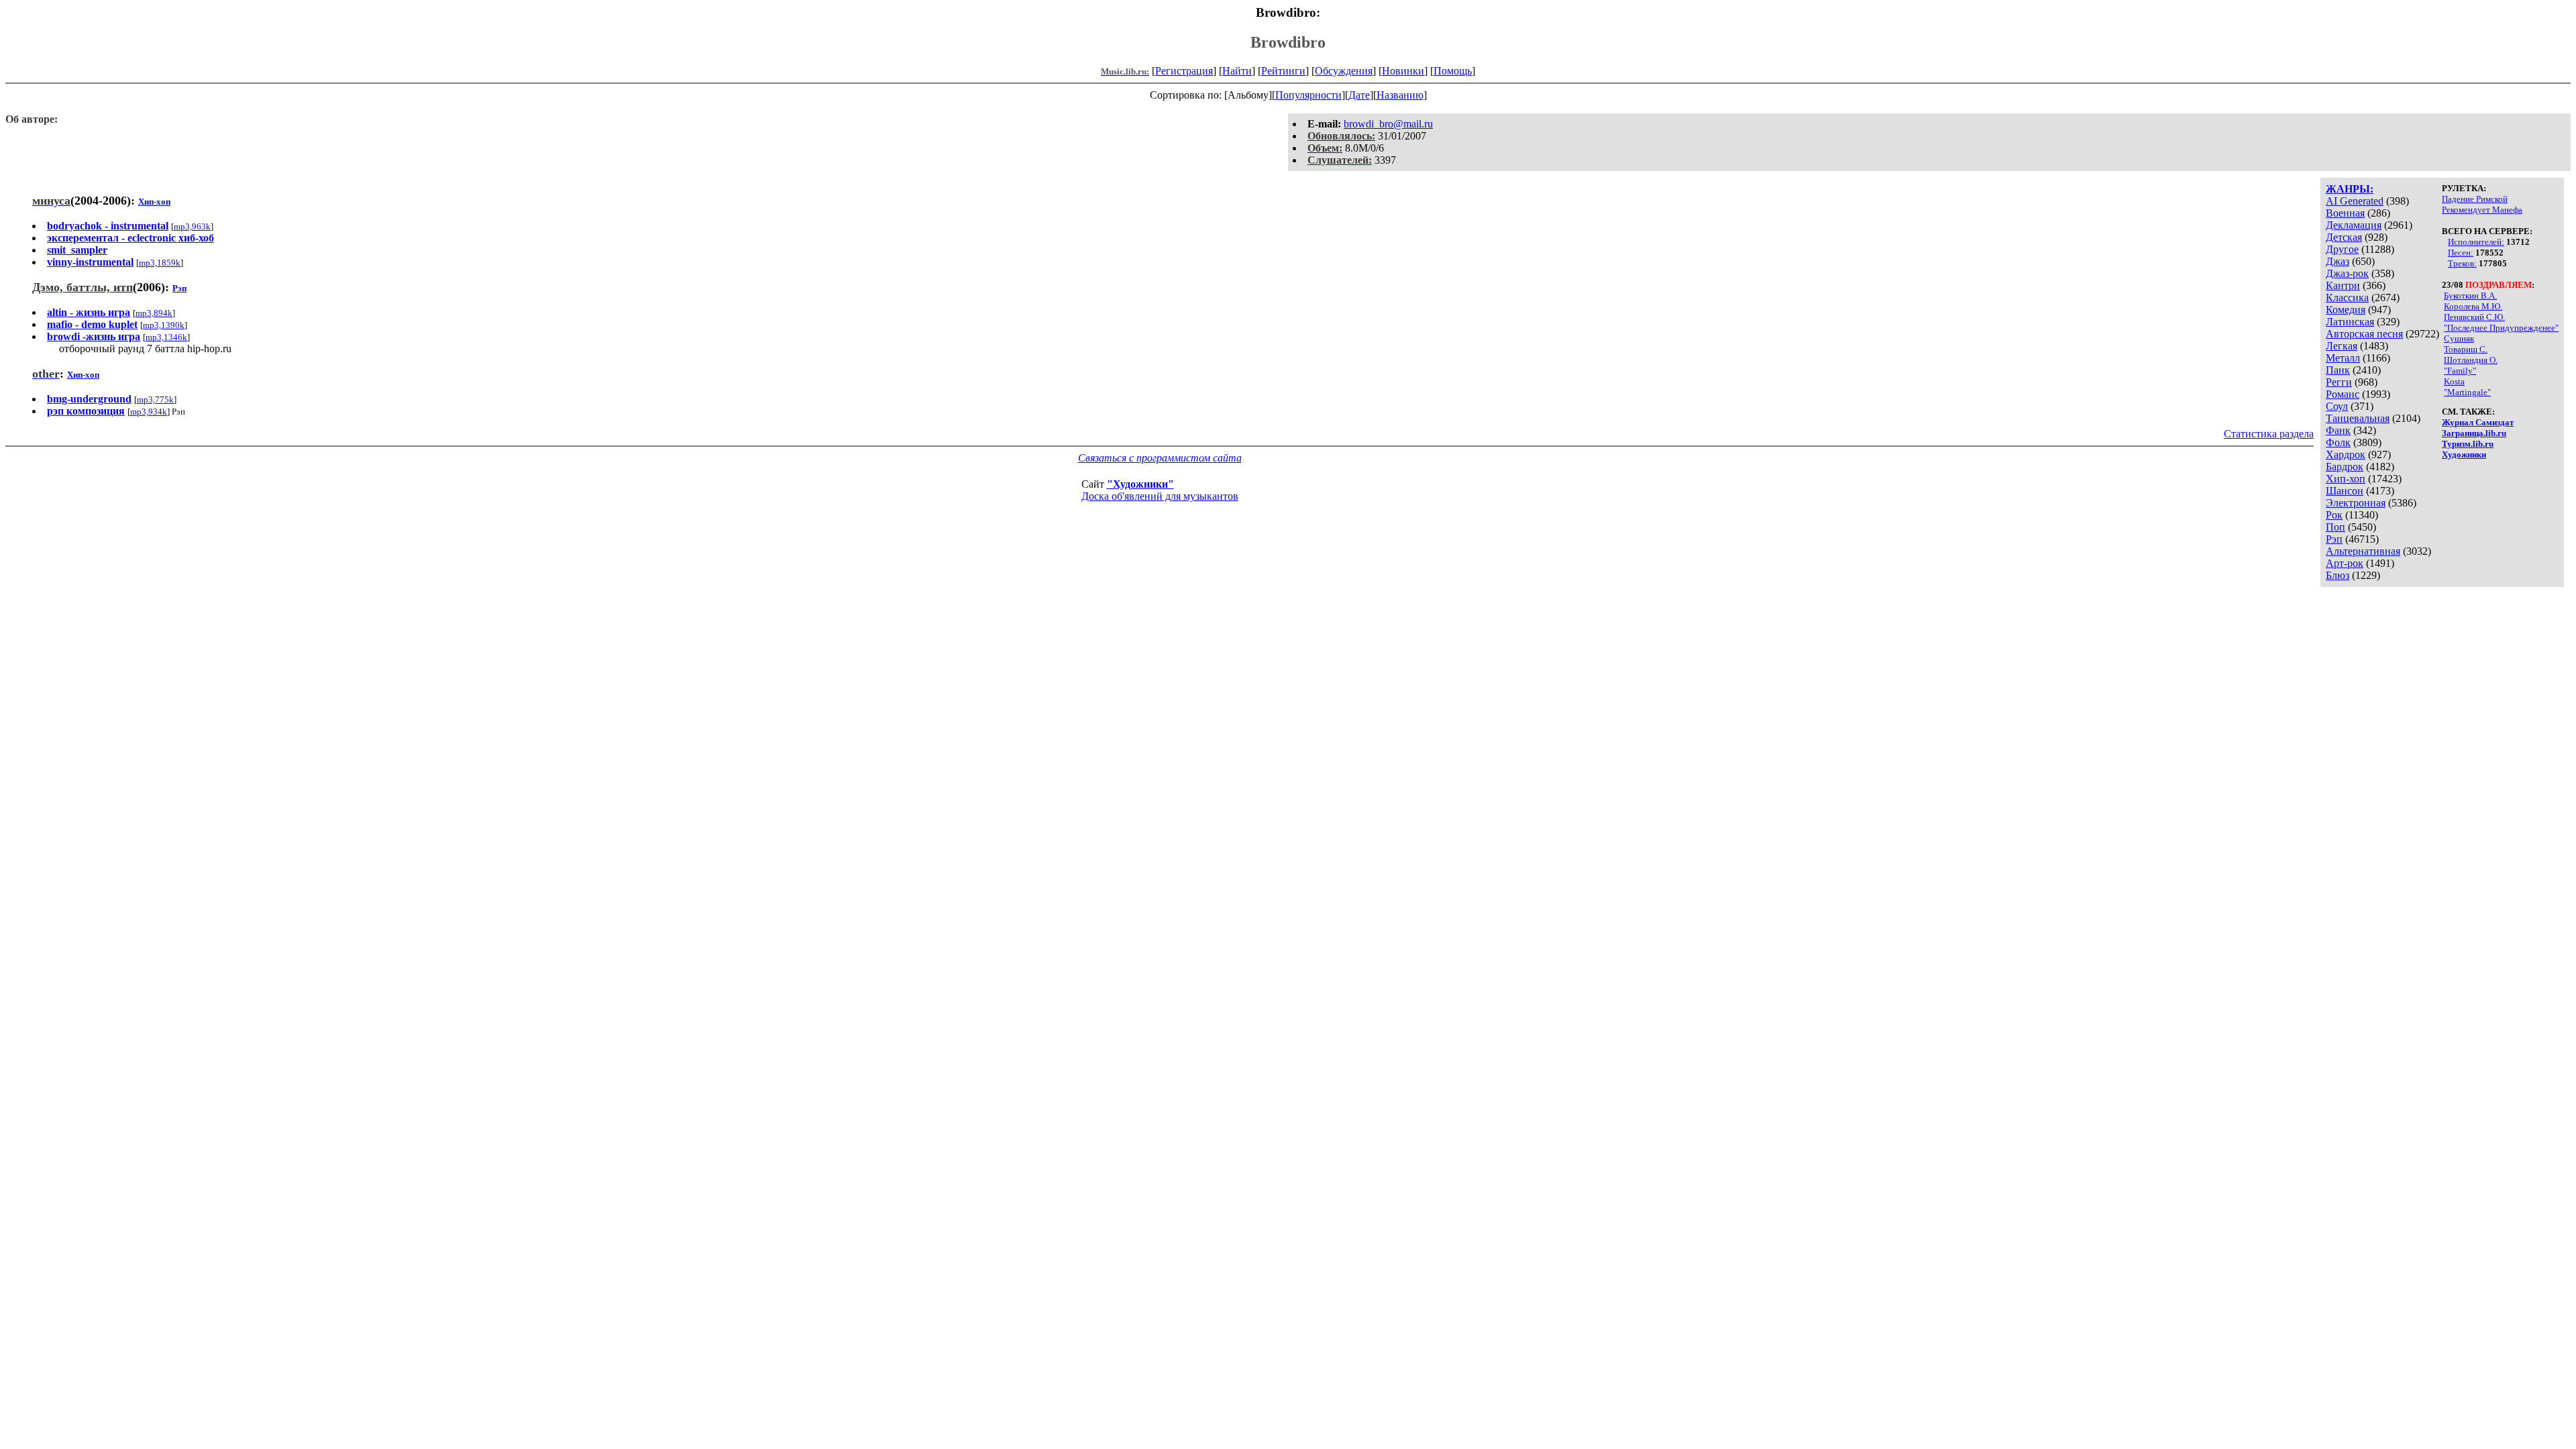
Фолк (2338, 442)
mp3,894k (154, 313)
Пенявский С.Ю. (2474, 317)
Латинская (2350, 322)
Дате (1359, 95)
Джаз (2338, 261)
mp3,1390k (164, 325)
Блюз (2338, 575)
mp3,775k (155, 399)
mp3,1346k (166, 337)
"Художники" (1140, 484)
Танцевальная (2358, 418)
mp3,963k (192, 226)
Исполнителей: (2476, 242)
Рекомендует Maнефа (2482, 210)
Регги (2339, 382)
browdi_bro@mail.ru (1388, 124)
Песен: (2461, 253)
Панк (2338, 370)
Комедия (2346, 310)
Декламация (2354, 225)
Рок (2334, 515)
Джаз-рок (2347, 273)
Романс (2343, 394)
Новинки (1403, 71)
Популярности (1308, 95)
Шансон (2345, 491)
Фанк (2338, 430)
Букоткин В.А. (2470, 296)
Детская (2344, 237)
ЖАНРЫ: (2350, 189)
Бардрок (2345, 467)
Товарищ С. (2466, 349)
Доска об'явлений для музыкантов (1160, 496)
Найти (1237, 71)
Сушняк (2459, 338)
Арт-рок (2345, 563)
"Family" (2460, 371)
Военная (2345, 213)
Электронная (2356, 503)
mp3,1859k (160, 263)
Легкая (2342, 346)
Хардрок (2346, 454)
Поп (2336, 527)
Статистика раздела (2269, 434)
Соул (2337, 406)
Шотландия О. (2471, 360)
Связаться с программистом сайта (1160, 458)
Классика (2347, 298)
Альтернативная (2363, 551)
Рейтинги (1283, 71)
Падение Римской (2475, 199)
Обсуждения (1344, 71)
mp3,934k (149, 412)
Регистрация (1184, 71)
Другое (2342, 249)
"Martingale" (2467, 392)
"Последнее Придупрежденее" (2501, 328)
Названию (1400, 95)
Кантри (2343, 285)
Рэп (2334, 539)
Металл (2343, 358)
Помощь (1453, 71)
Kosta (2454, 381)
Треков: (2462, 263)
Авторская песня (2364, 334)
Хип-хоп (2346, 479)
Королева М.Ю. (2473, 306)
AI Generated (2355, 201)
